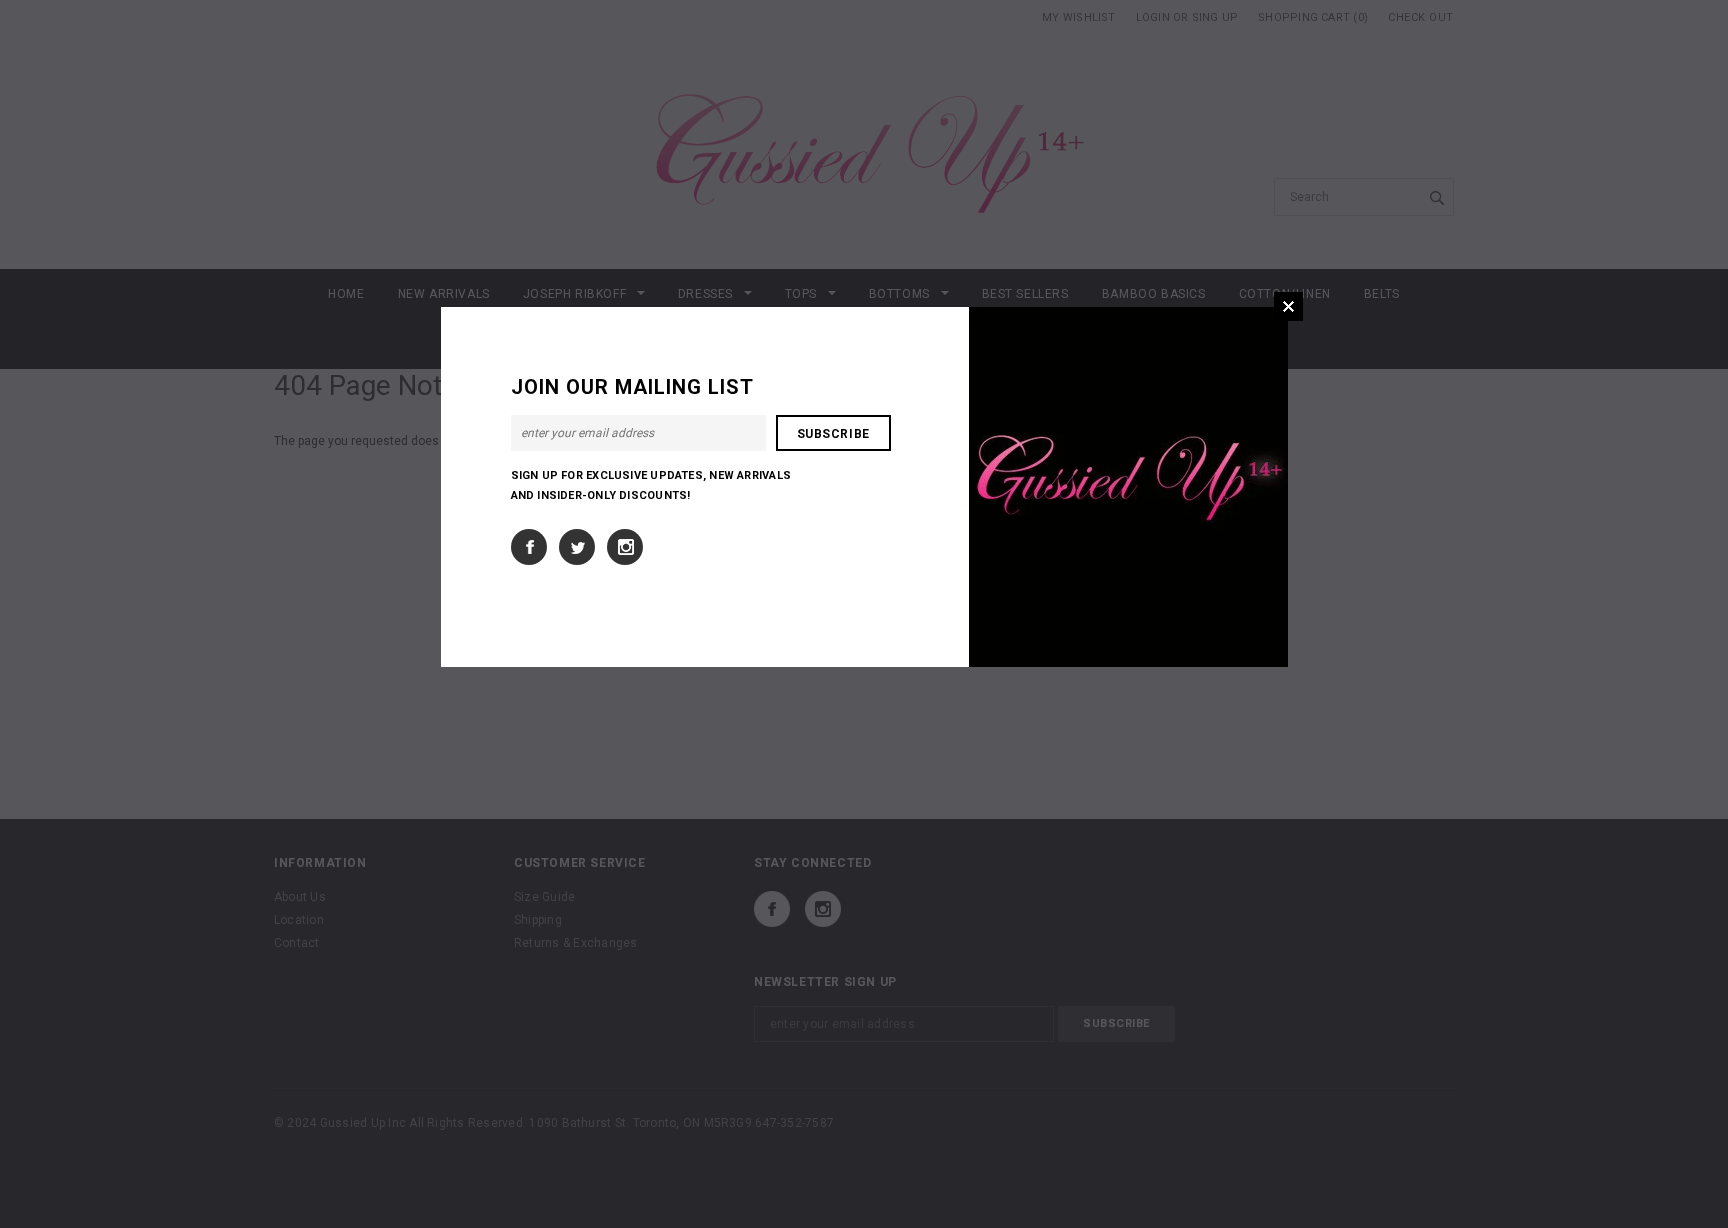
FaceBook (529, 547)
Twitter (577, 547)
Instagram (625, 547)
